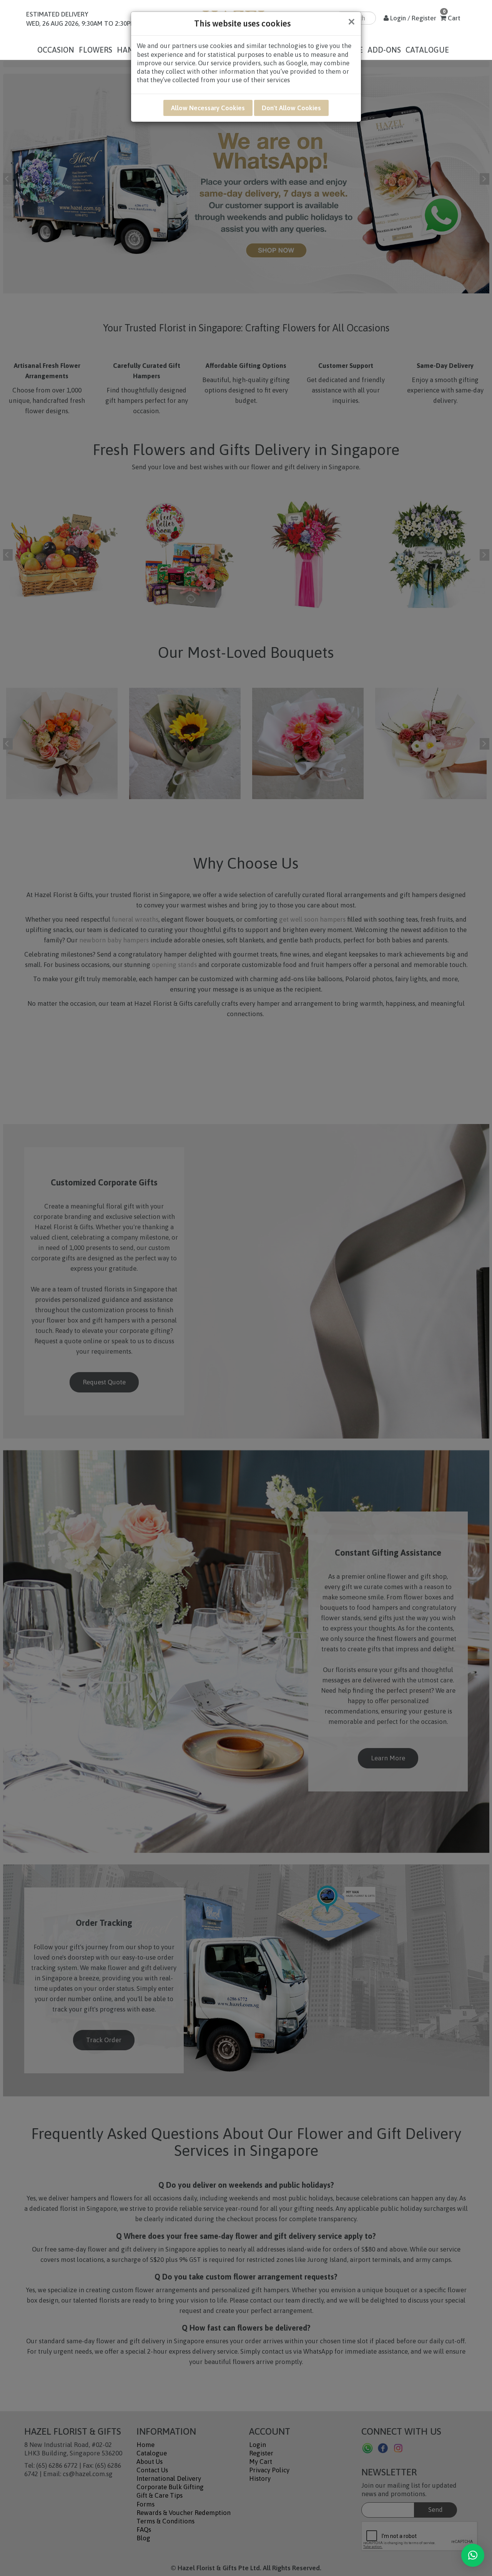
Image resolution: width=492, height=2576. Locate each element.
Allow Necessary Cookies (208, 108)
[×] (473, 2555)
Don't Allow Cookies (291, 108)
